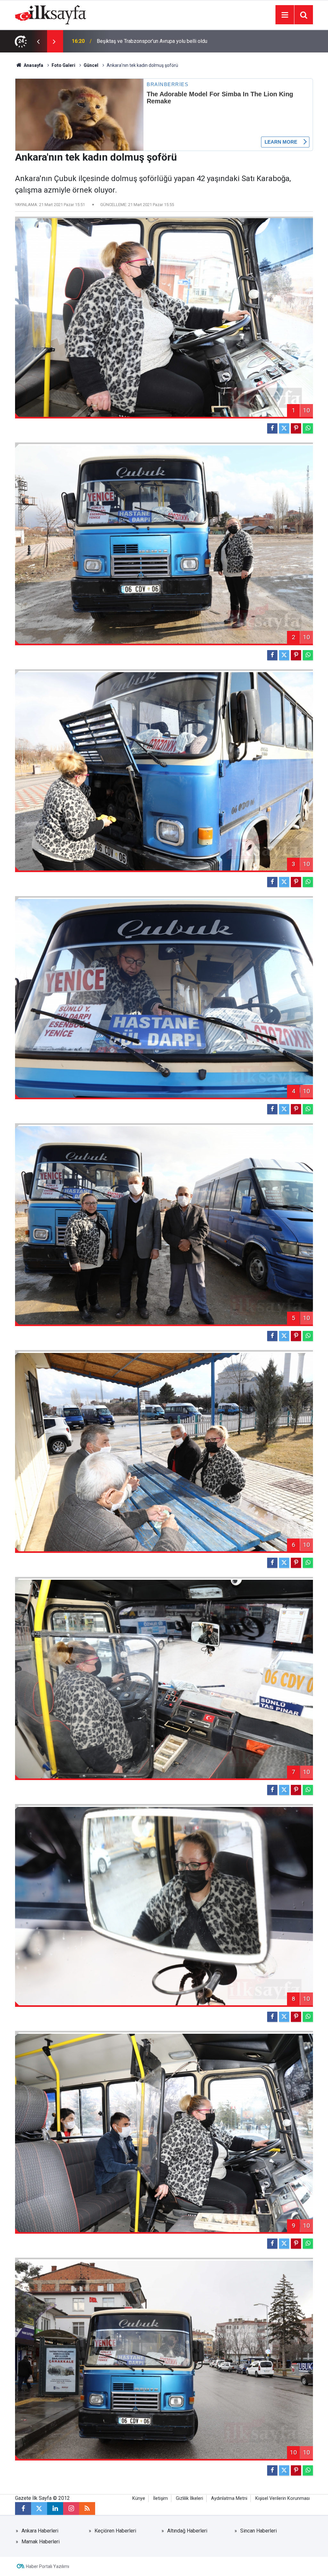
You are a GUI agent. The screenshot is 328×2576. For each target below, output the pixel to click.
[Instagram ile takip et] (71, 2508)
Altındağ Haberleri (187, 2531)
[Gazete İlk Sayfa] (51, 14)
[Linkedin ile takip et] (55, 2508)
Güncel (91, 65)
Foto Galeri (63, 65)
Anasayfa (33, 65)
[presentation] (38, 41)
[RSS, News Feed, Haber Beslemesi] (87, 2508)
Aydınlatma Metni (229, 2498)
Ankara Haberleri (40, 2531)
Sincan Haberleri (258, 2531)
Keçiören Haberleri (115, 2531)
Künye (139, 2498)
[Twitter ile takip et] (39, 2508)
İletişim (160, 2498)
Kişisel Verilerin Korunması (283, 2498)
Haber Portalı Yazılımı (48, 2566)
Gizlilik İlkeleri (189, 2498)
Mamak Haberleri (41, 2542)
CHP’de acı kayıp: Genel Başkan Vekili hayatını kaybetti (157, 41)
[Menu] (285, 15)
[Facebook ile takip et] (23, 2508)
